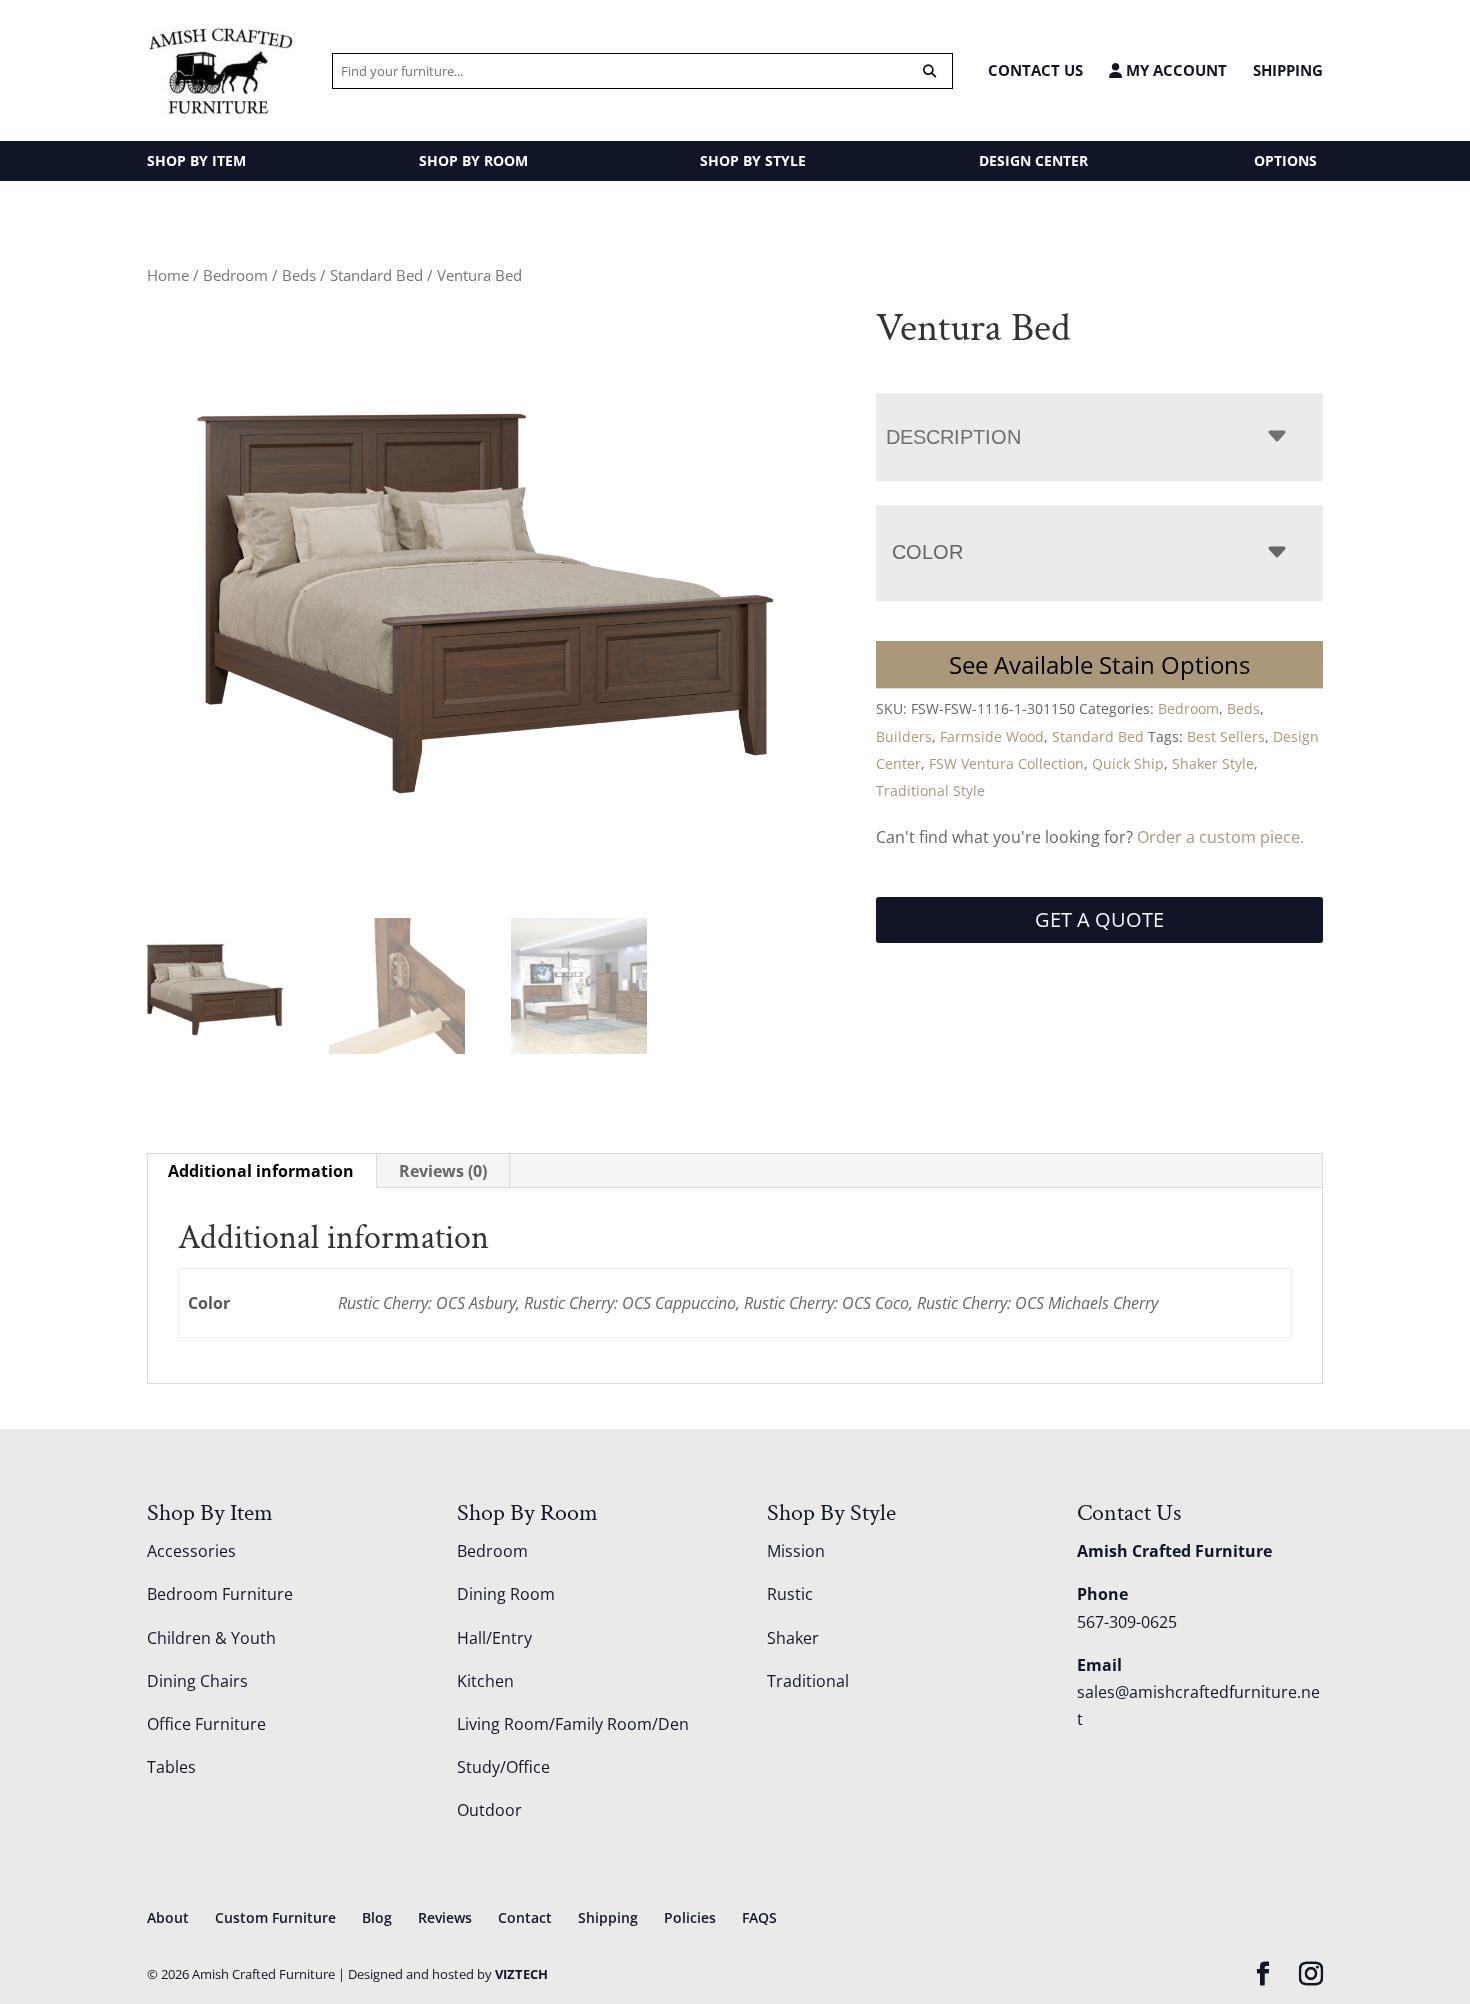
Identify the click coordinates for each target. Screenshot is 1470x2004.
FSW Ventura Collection (1006, 763)
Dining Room (506, 1594)
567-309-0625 (1127, 1622)
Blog (377, 1917)
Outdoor (489, 1810)
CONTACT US (1035, 70)
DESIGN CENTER (1033, 160)
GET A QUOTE (1099, 919)
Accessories (191, 1551)
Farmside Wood (992, 736)
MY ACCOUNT (1174, 70)
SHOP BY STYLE (753, 160)
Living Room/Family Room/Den (573, 1724)
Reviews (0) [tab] (443, 1171)
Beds (299, 275)
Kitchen (485, 1681)
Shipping (1288, 70)
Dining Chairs (197, 1681)
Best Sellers (1226, 736)
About (168, 1917)
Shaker (793, 1638)
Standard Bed (376, 275)
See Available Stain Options (1099, 664)
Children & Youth (211, 1638)
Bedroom (235, 275)
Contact (525, 1917)
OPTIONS (1285, 160)
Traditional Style (930, 790)
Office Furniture (206, 1724)
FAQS (759, 1917)
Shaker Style (1213, 763)
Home (168, 275)
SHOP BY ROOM (473, 160)
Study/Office (503, 1767)
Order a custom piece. (1220, 837)
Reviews (445, 1917)
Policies (690, 1917)
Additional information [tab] (261, 1171)
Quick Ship (1128, 763)
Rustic (790, 1594)
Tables (171, 1767)
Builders (904, 736)
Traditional (808, 1681)
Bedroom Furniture (220, 1594)
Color (927, 552)
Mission (796, 1551)
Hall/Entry (494, 1638)
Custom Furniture (275, 1917)
